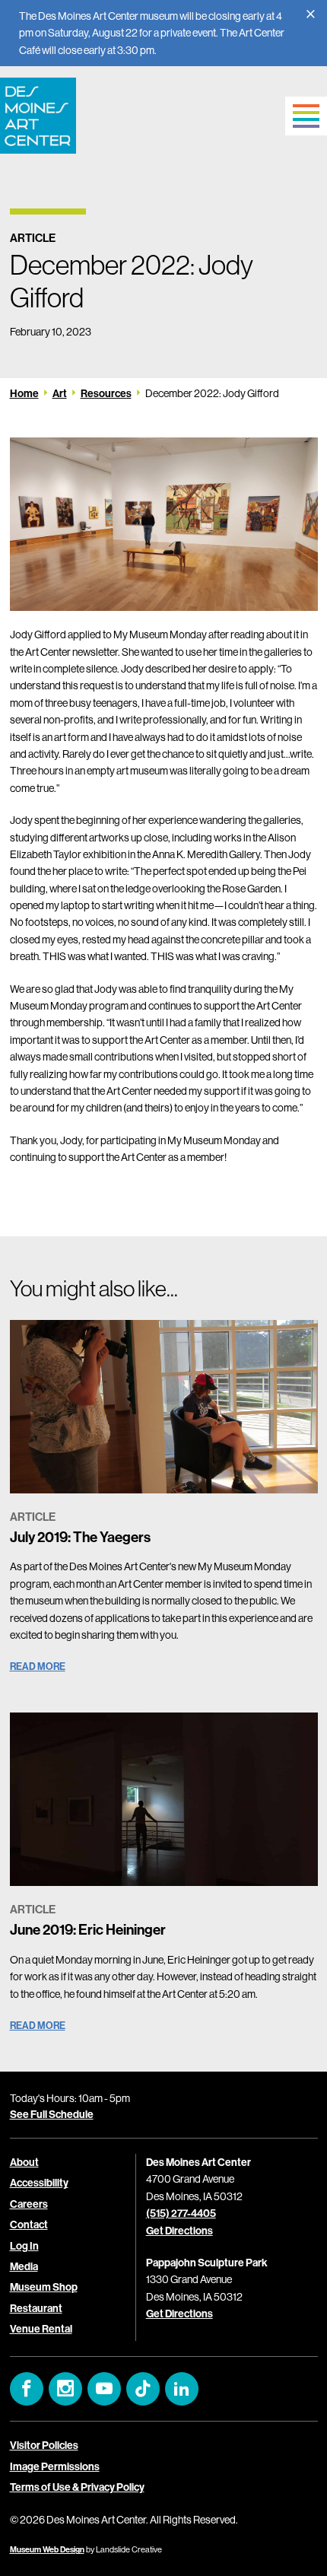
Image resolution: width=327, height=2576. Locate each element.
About (24, 2162)
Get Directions (179, 2231)
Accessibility (39, 2183)
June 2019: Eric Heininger (88, 1929)
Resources (106, 393)
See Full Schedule (52, 2114)
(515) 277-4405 (181, 2213)
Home (24, 393)
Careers (29, 2204)
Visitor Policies (44, 2445)
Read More (38, 1666)
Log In (24, 2246)
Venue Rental (41, 2329)
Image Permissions (55, 2466)
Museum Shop (44, 2287)
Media (24, 2266)
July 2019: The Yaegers (80, 1537)
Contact (29, 2225)
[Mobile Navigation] (306, 116)
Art (60, 393)
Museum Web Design (47, 2549)
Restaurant (36, 2308)
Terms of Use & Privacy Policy (77, 2487)
